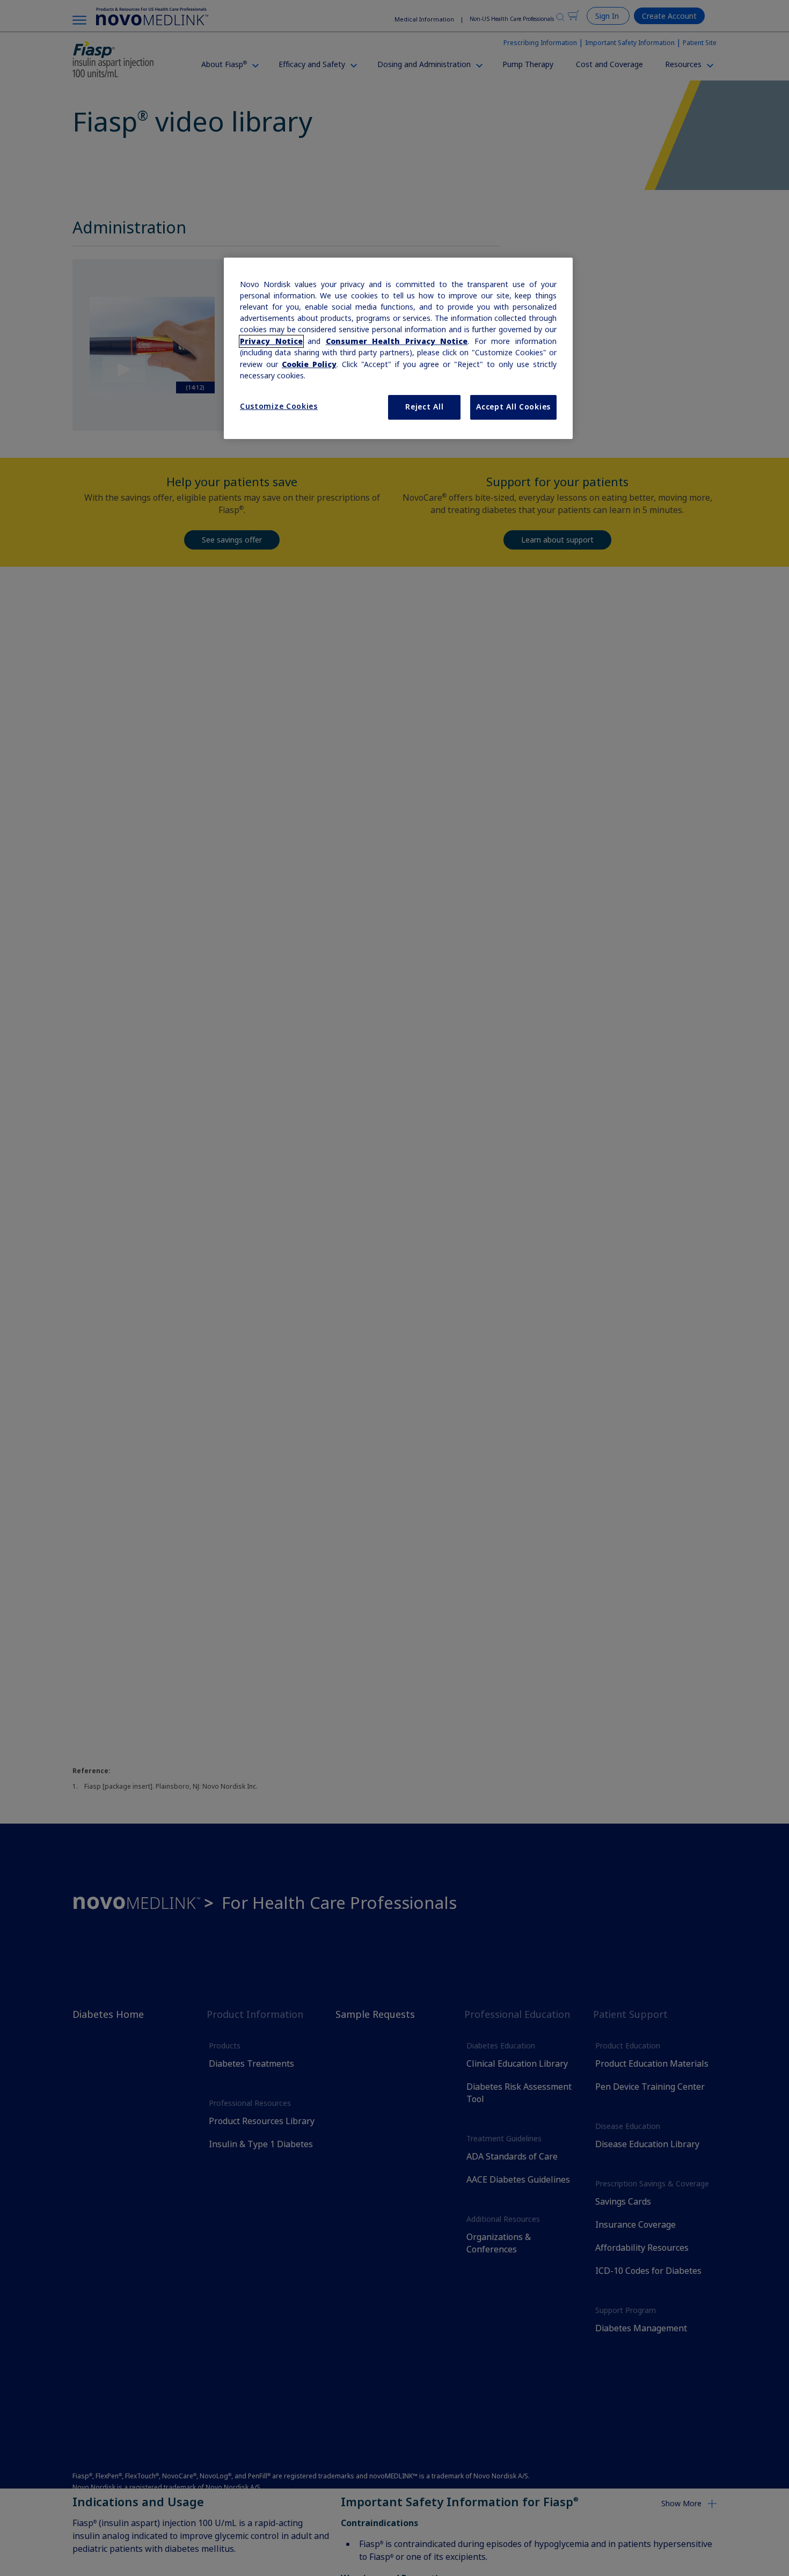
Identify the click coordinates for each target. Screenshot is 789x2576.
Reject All (424, 407)
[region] (398, 348)
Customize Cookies (279, 406)
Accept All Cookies (513, 407)
